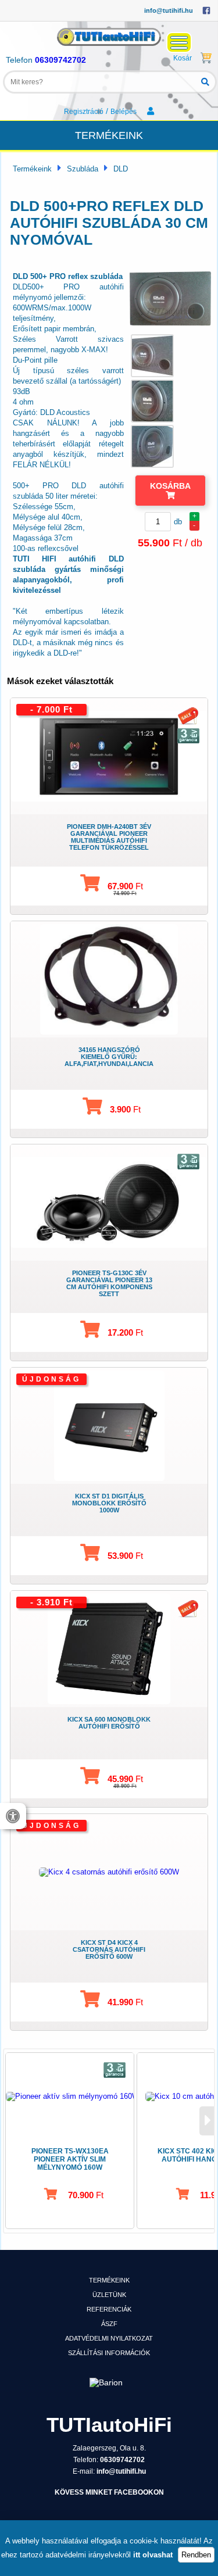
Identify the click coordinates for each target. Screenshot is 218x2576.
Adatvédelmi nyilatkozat (109, 2338)
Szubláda (83, 169)
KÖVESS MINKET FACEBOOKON (109, 2492)
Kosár (183, 58)
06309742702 (60, 60)
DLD (121, 169)
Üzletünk (109, 2295)
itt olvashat (153, 2555)
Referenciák (109, 2309)
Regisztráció (84, 112)
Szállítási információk (109, 2353)
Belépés (124, 112)
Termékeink (32, 169)
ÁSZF (109, 2324)
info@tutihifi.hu (169, 10)
